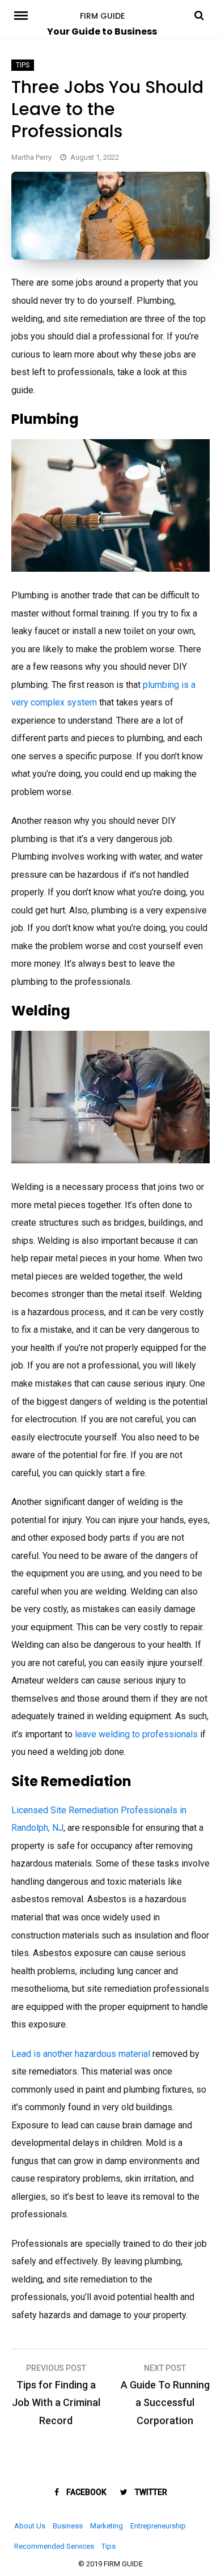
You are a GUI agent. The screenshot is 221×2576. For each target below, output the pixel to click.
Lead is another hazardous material (81, 2054)
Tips (23, 65)
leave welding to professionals (136, 1734)
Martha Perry (31, 157)
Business (68, 2526)
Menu (23, 15)
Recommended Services (54, 2546)
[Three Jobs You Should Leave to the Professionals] (110, 256)
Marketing (107, 2526)
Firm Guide (102, 16)
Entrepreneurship (158, 2526)
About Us (30, 2526)
